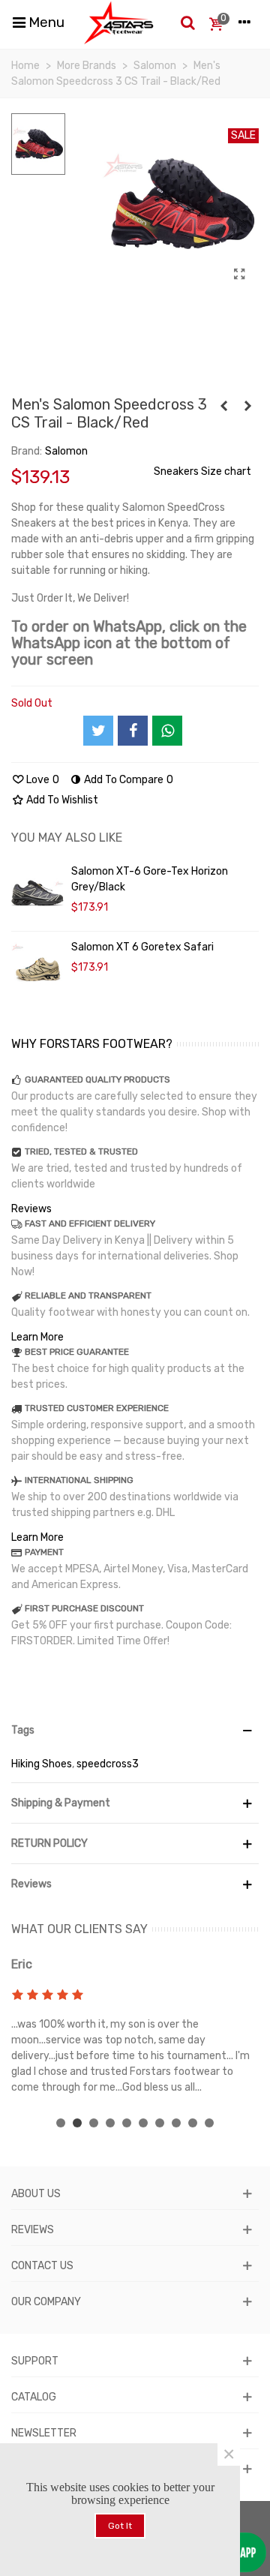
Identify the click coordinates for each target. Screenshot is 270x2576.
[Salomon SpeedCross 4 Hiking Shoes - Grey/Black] (247, 407)
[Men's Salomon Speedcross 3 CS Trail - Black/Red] (240, 275)
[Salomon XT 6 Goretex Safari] (37, 969)
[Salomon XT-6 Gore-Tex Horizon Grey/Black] (37, 893)
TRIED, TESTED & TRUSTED (81, 1151)
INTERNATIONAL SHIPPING (79, 1480)
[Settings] (244, 23)
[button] (61, 2123)
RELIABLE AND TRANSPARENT (88, 1296)
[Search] (187, 23)
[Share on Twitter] (98, 731)
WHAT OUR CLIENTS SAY (79, 1929)
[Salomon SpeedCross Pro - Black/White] (223, 407)
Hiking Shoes (42, 1764)
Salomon (66, 451)
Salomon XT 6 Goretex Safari (142, 947)
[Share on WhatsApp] (167, 731)
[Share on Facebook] (133, 731)
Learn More (37, 1337)
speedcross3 (108, 1764)
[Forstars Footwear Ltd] (119, 23)
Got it (120, 2526)
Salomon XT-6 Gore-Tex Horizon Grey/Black (150, 879)
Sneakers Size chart (202, 471)
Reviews (31, 1209)
